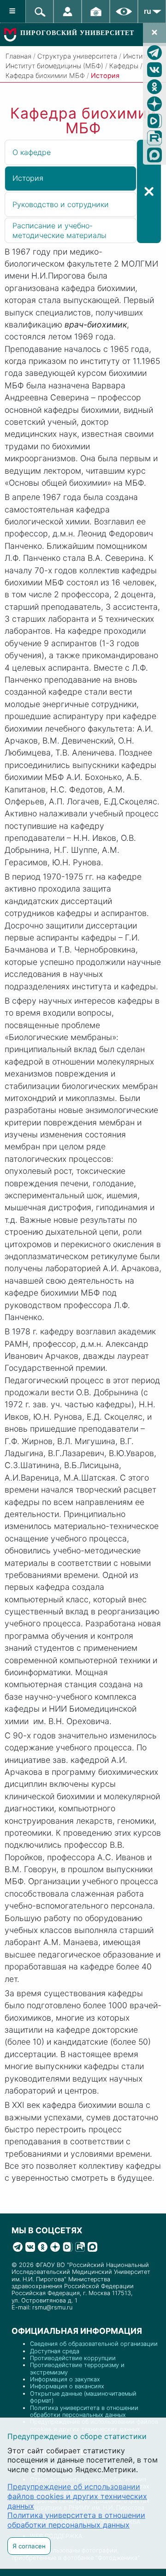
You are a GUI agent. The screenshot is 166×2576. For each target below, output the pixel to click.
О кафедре (32, 152)
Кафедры (124, 66)
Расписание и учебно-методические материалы (59, 230)
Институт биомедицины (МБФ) (54, 66)
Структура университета (77, 56)
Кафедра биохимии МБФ (45, 75)
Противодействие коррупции (73, 2358)
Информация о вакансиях (67, 2386)
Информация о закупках (65, 2379)
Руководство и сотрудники (61, 204)
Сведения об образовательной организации (94, 2344)
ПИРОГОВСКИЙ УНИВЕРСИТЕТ (77, 33)
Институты (140, 56)
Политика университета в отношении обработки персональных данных (84, 2411)
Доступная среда (55, 2351)
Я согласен (29, 2546)
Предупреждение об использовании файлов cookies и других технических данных (77, 2496)
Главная (18, 56)
